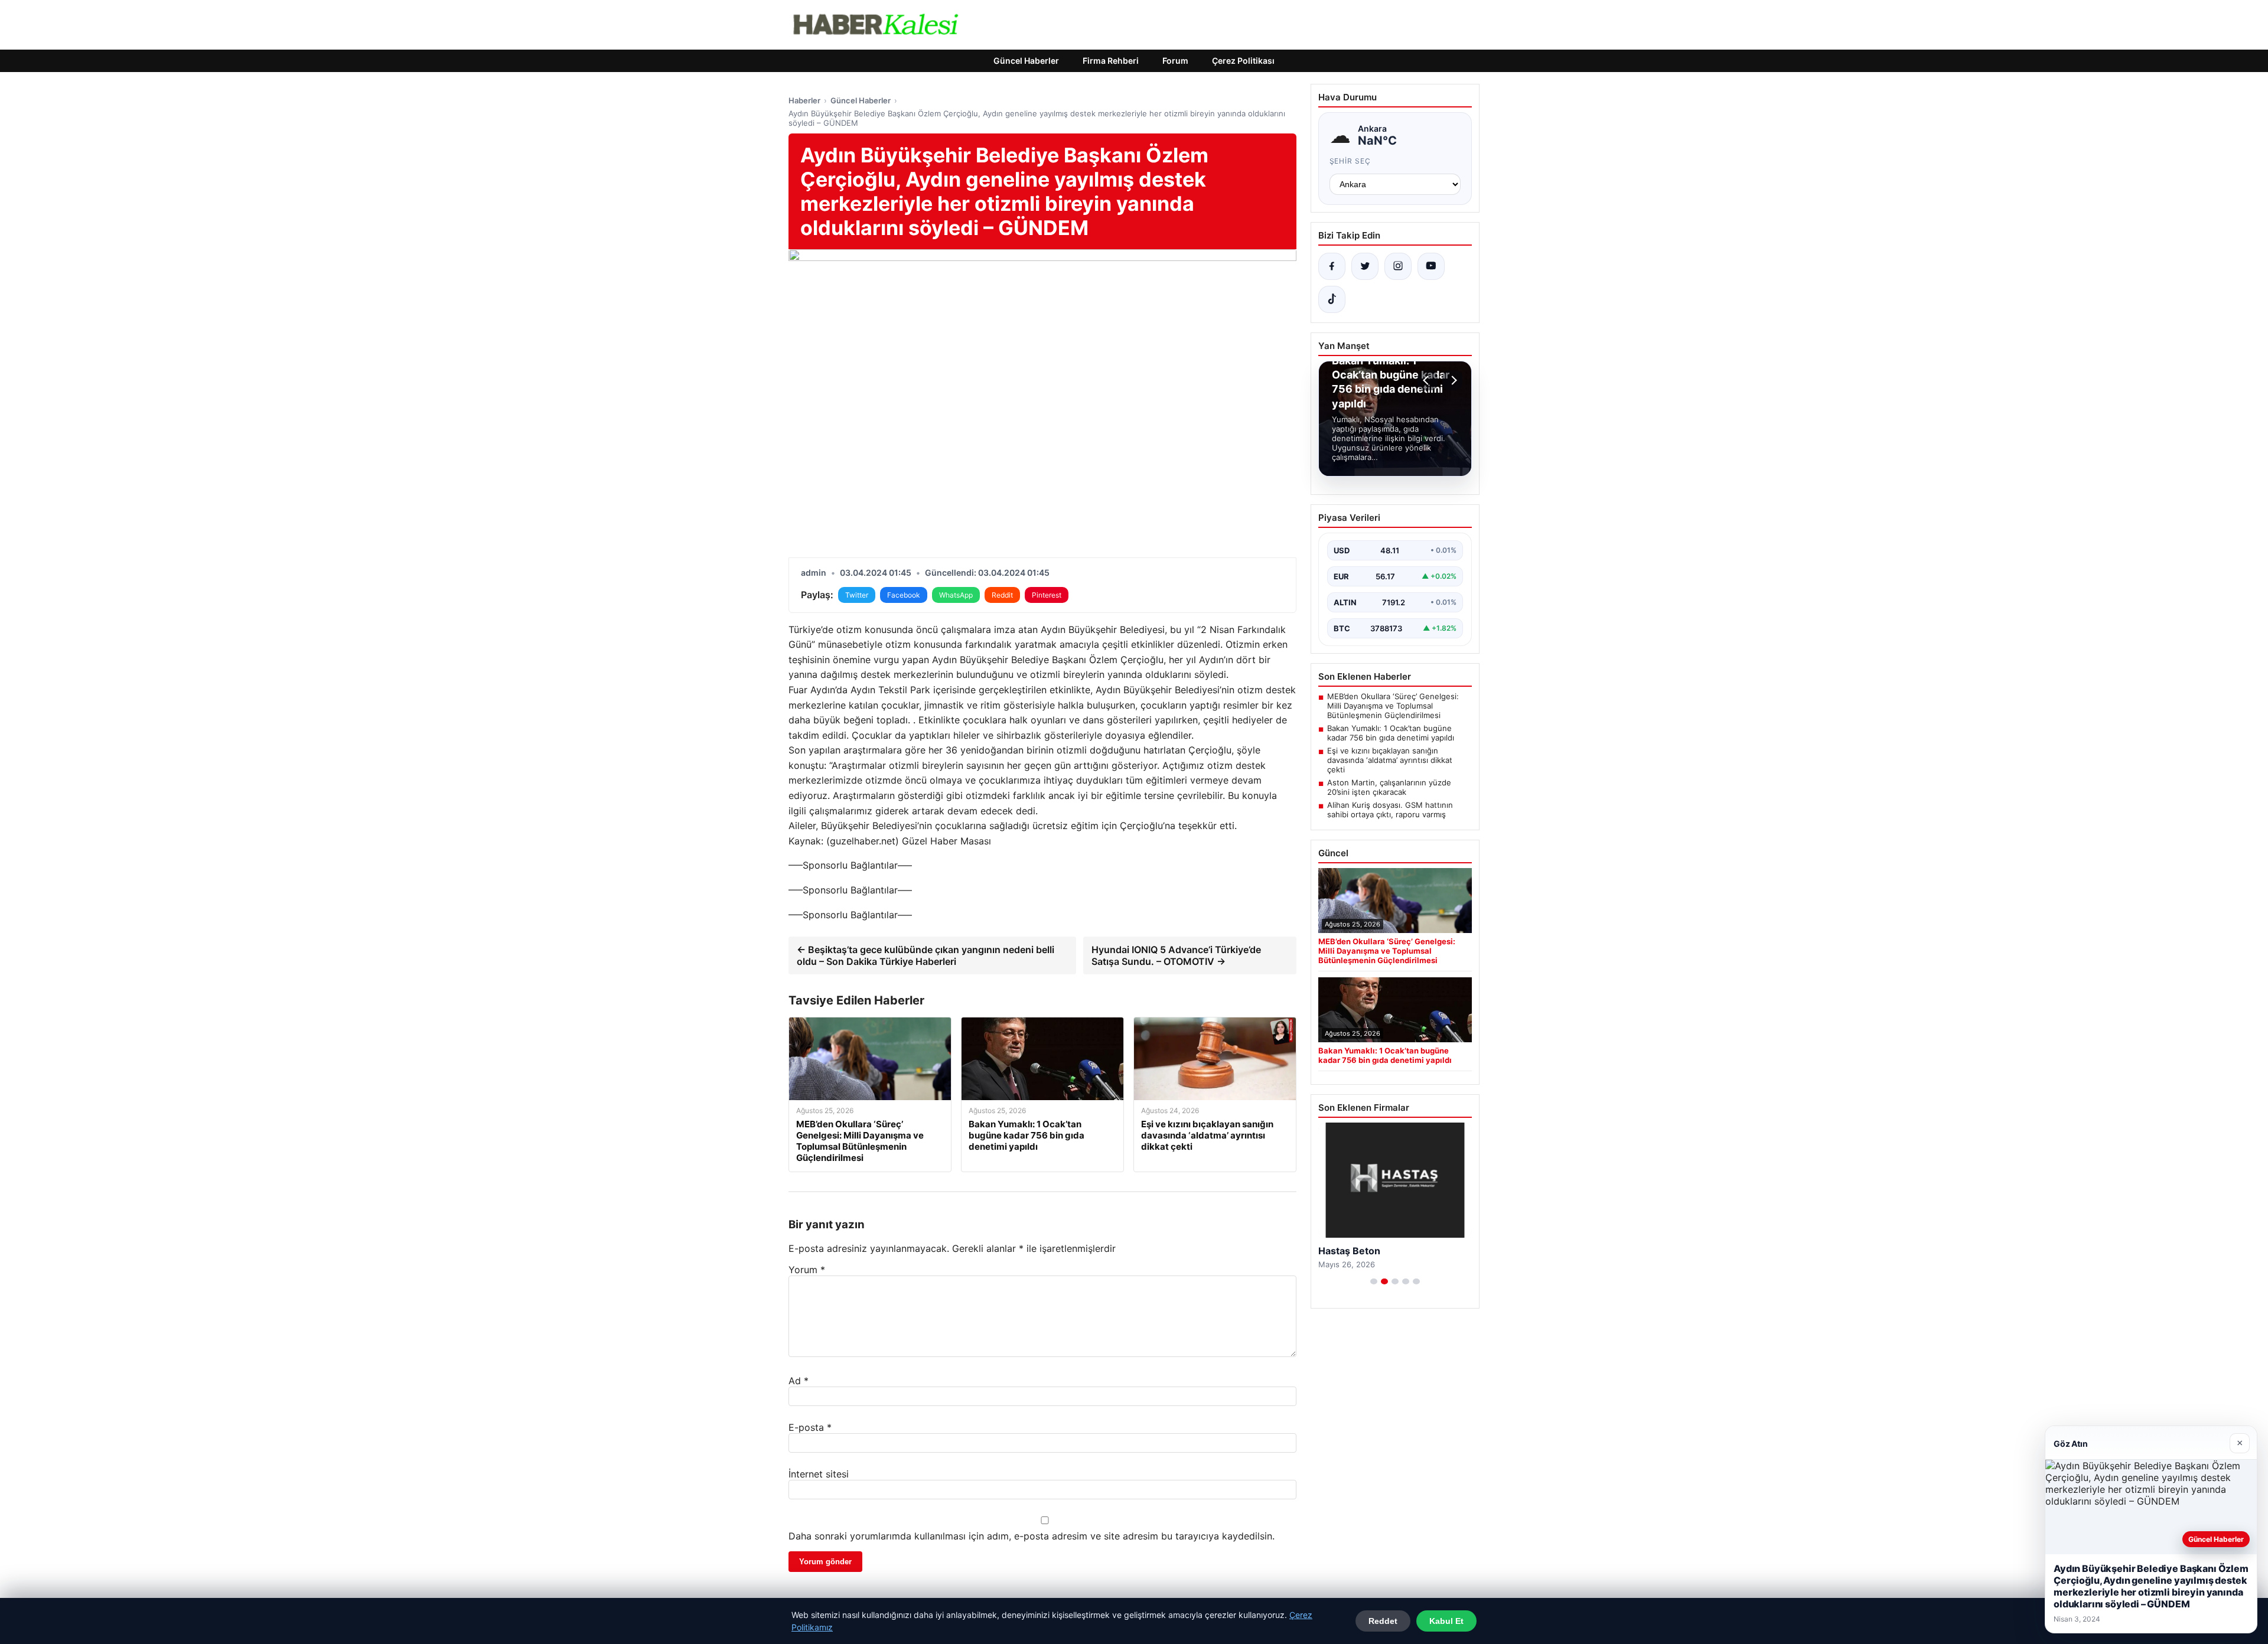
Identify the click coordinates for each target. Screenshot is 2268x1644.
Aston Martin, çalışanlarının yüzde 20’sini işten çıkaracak (1389, 787)
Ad (799, 1381)
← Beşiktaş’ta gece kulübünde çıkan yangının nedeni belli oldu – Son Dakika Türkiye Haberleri (926, 955)
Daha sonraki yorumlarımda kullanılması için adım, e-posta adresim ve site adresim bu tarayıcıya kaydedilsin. (1032, 1536)
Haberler (804, 100)
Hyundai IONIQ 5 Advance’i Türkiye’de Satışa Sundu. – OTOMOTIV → (1176, 955)
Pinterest (1047, 595)
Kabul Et (1446, 1621)
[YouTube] (1431, 266)
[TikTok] (1332, 299)
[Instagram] (1398, 266)
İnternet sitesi (819, 1474)
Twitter (857, 595)
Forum (1175, 61)
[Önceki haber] (1428, 380)
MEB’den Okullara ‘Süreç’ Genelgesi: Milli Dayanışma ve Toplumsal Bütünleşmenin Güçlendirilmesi (1393, 706)
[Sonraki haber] (1452, 380)
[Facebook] (1332, 266)
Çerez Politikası (1243, 61)
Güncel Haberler (1026, 61)
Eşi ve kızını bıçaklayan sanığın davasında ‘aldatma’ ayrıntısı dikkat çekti (1390, 760)
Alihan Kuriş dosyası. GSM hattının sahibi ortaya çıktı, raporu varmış (1390, 810)
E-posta (810, 1427)
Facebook (904, 595)
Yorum (807, 1270)
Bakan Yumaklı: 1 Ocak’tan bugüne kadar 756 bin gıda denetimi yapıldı (1391, 733)
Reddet (1383, 1621)
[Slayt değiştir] (1374, 1281)
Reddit (1002, 595)
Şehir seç (1350, 161)
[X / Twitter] (1365, 266)
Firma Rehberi (1111, 61)
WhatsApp (956, 595)
